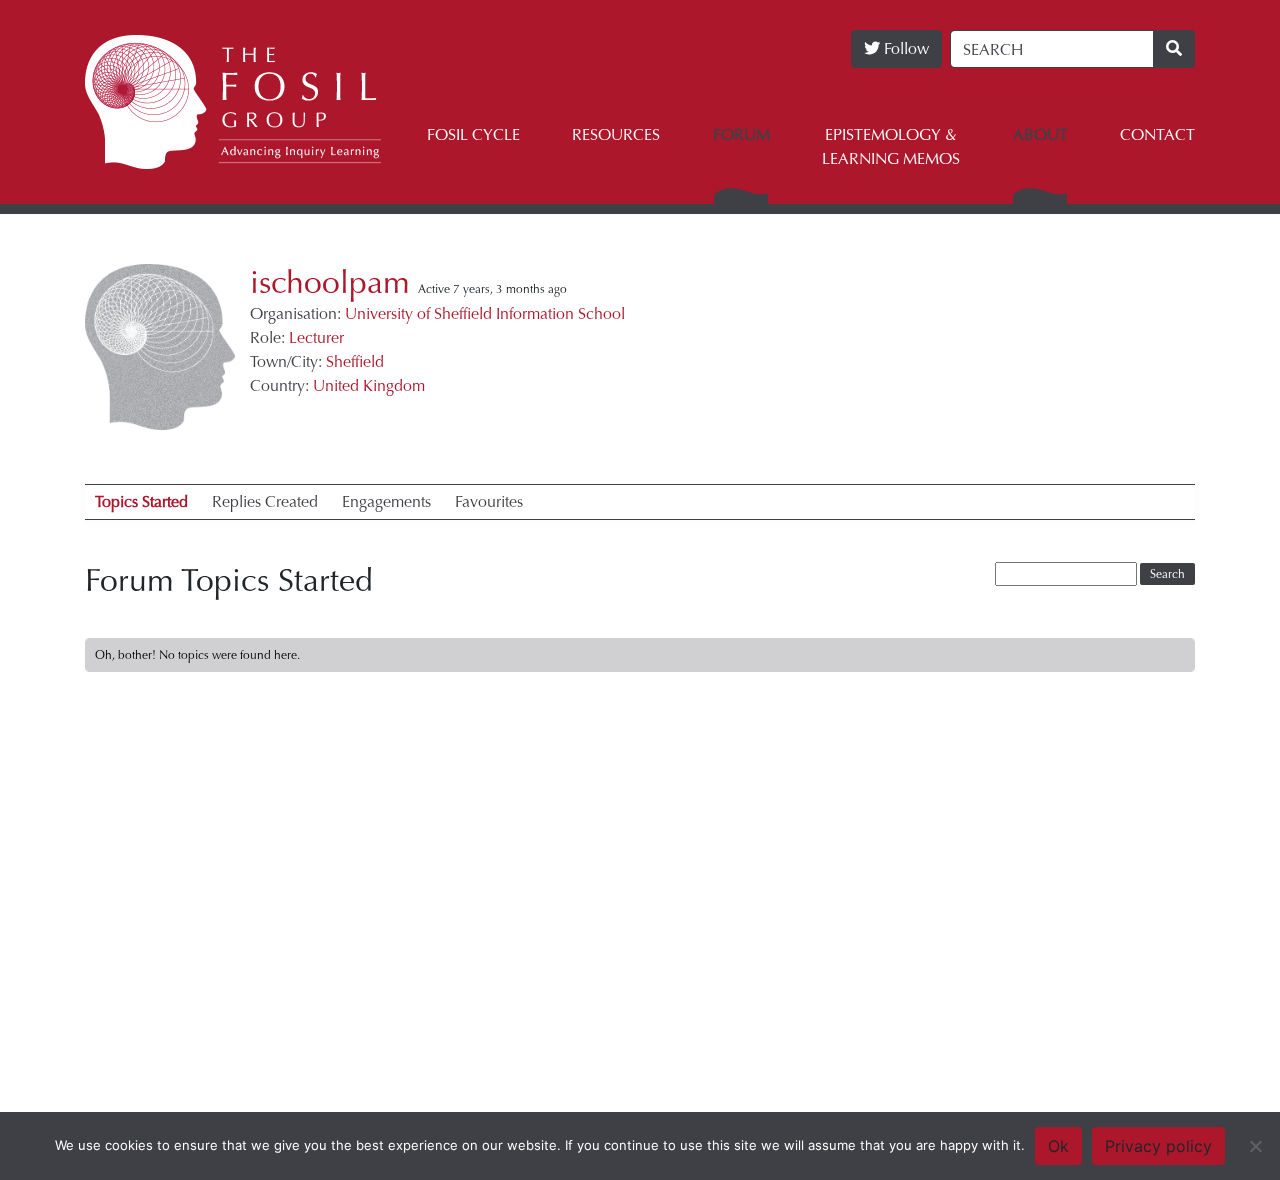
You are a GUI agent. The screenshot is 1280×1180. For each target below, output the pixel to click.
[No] (1255, 1146)
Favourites (489, 501)
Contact (1157, 134)
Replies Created (265, 501)
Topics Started (141, 501)
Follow (904, 48)
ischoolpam (330, 283)
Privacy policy (1158, 1146)
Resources (616, 134)
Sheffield (355, 361)
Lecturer (316, 337)
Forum (741, 134)
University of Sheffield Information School (485, 313)
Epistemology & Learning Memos (891, 146)
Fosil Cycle (473, 134)
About (1040, 134)
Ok (1058, 1146)
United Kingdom (369, 385)
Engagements (386, 501)
